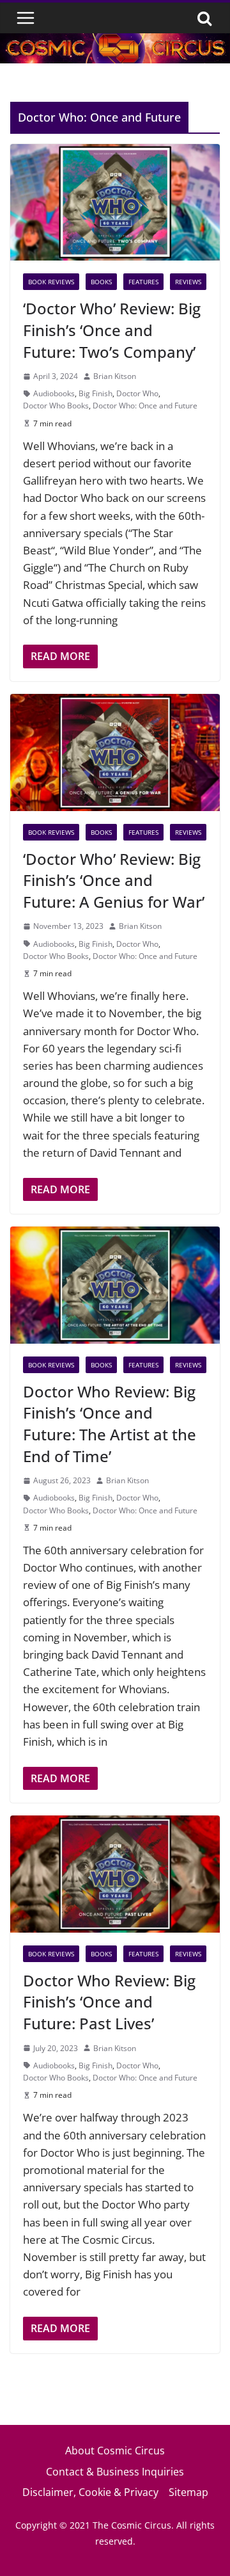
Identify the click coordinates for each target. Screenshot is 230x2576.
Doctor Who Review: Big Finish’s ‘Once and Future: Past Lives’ (109, 2002)
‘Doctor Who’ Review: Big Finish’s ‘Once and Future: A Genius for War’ (114, 880)
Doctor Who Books (56, 406)
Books (101, 282)
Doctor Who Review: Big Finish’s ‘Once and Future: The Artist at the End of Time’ (110, 1424)
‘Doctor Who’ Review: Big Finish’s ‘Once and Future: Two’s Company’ (112, 330)
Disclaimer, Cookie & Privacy (90, 2492)
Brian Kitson (115, 376)
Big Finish (96, 393)
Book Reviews (51, 282)
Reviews (188, 282)
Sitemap (188, 2492)
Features (143, 282)
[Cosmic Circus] (115, 42)
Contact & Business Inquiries (115, 2472)
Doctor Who (137, 393)
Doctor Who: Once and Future (145, 406)
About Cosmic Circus (115, 2451)
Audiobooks (54, 393)
